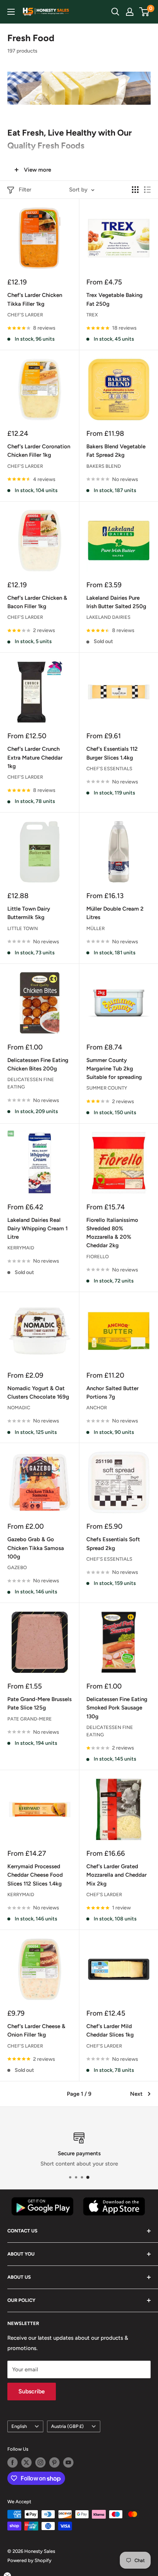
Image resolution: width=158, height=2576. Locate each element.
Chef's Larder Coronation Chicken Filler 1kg (39, 451)
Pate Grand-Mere (30, 1719)
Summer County (107, 1088)
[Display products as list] (147, 190)
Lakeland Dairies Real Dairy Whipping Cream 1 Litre (37, 1229)
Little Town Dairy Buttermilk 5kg (29, 913)
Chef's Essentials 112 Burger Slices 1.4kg (112, 753)
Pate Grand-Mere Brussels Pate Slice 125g (39, 1703)
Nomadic (19, 1408)
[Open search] (115, 12)
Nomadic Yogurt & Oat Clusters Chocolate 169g (38, 1393)
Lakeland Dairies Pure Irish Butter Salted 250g (116, 602)
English (19, 2426)
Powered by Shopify (29, 2560)
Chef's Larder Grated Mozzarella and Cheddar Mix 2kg (116, 1875)
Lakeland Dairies (108, 617)
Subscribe (32, 2391)
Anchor (97, 1408)
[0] (145, 12)
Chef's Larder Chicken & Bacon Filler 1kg (37, 602)
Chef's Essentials (109, 769)
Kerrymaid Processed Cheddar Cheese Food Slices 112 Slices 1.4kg (35, 1875)
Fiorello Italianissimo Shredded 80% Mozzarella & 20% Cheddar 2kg (112, 1233)
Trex (92, 315)
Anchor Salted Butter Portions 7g (112, 1393)
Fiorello (98, 1257)
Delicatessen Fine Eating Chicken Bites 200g (38, 1064)
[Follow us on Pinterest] (54, 2462)
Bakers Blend (104, 466)
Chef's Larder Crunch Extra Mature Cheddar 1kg (35, 758)
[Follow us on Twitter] (26, 2462)
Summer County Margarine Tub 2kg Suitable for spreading (114, 1069)
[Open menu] (11, 12)
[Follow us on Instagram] (40, 2462)
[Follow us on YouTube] (68, 2462)
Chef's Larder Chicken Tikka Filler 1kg (35, 299)
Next (136, 2094)
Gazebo (17, 1567)
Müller (96, 928)
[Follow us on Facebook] (12, 2462)
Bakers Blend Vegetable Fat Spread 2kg (116, 451)
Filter (25, 190)
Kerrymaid (21, 1248)
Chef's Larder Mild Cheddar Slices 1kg (110, 2030)
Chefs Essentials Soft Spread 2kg (113, 1544)
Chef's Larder (25, 315)
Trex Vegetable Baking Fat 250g (114, 299)
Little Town (23, 928)
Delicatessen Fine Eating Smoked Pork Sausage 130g (117, 1708)
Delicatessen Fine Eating (31, 1083)
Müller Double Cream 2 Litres (115, 913)
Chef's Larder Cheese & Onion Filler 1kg (36, 2030)
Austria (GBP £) (67, 2426)
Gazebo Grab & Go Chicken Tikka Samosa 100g (36, 1548)
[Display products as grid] (135, 190)
